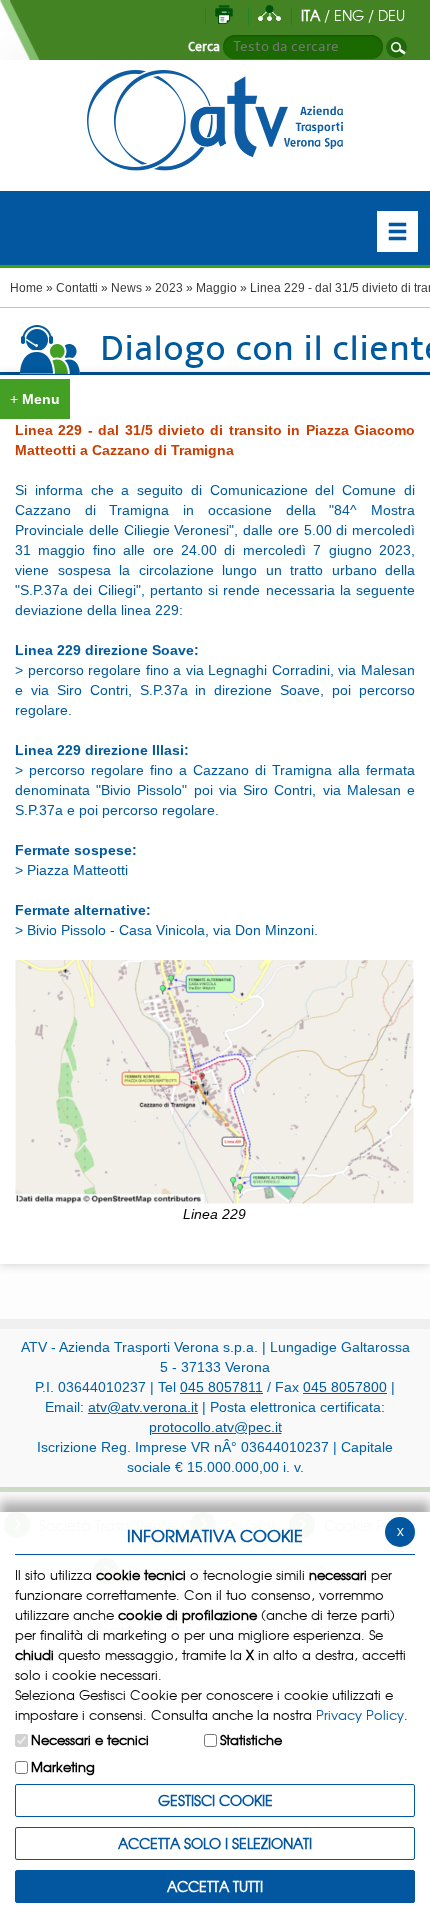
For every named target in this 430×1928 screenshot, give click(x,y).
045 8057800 (345, 1387)
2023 (169, 288)
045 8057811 (221, 1387)
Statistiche (251, 1739)
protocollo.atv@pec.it (215, 1427)
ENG (349, 15)
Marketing (63, 1766)
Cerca (204, 47)
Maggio (216, 288)
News (126, 288)
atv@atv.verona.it (143, 1407)
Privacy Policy (360, 1714)
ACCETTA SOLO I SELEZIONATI (215, 1843)
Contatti (77, 288)
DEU (391, 15)
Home (26, 288)
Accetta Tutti (215, 1886)
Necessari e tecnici (90, 1739)
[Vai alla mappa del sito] (269, 15)
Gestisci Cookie (215, 1800)
